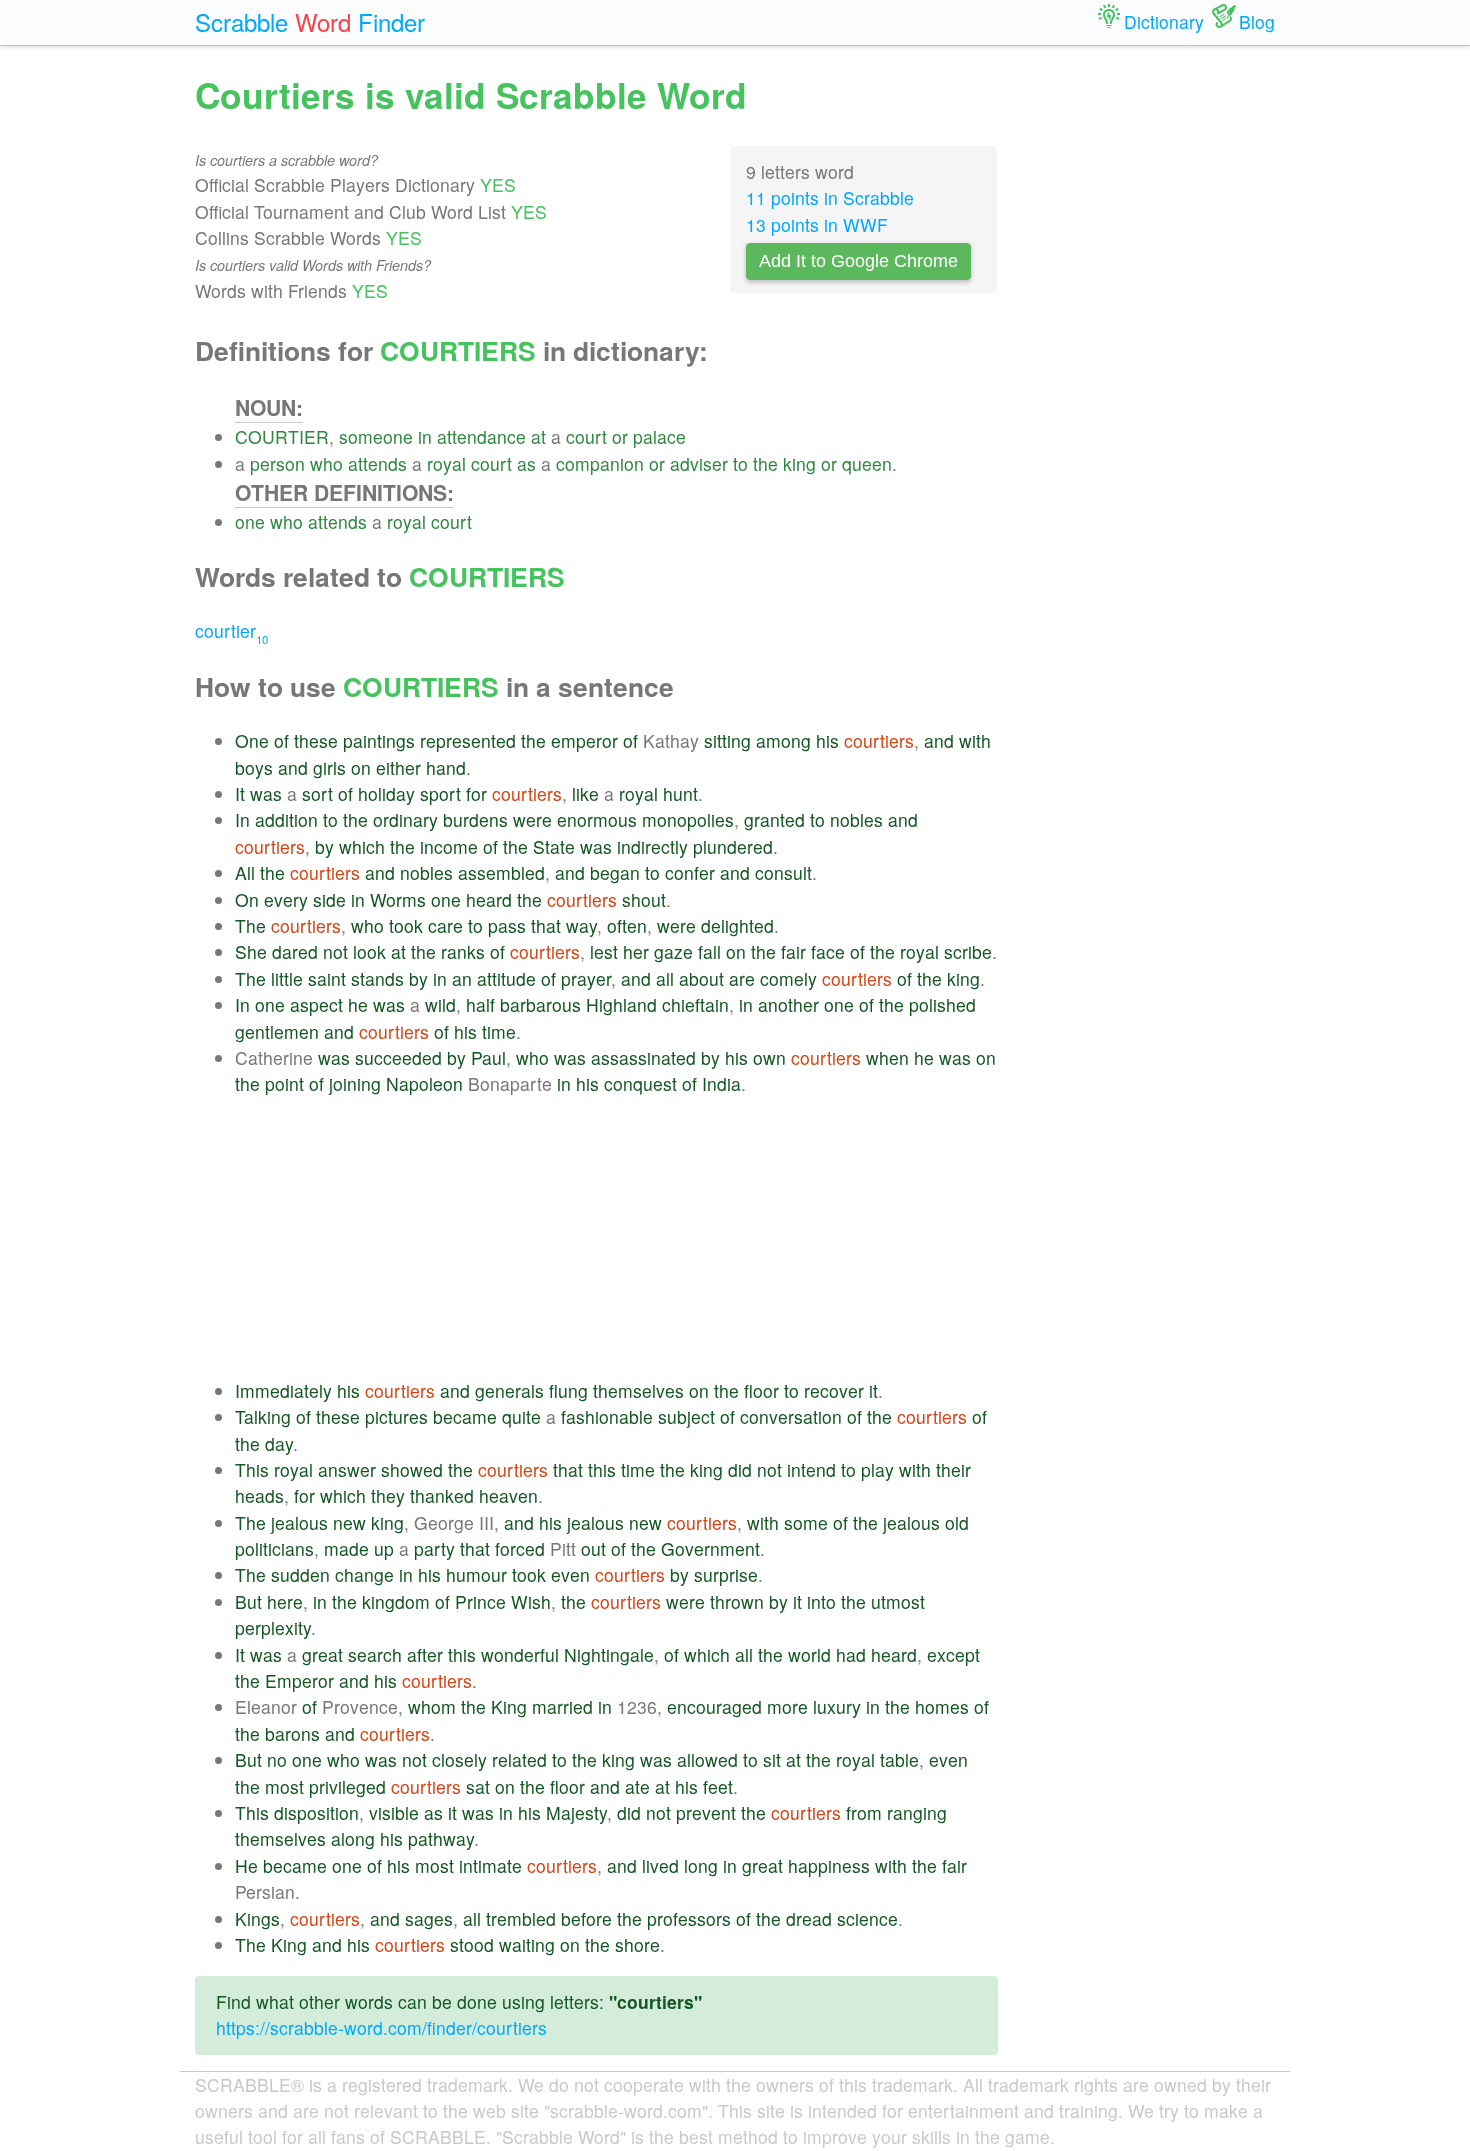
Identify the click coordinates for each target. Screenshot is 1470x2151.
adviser (699, 463)
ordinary (405, 819)
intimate (490, 1865)
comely (788, 978)
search (375, 1654)
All (245, 872)
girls (329, 767)
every (286, 899)
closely (459, 1759)
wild (440, 1004)
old (957, 1522)
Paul (488, 1057)
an (462, 978)
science (867, 1918)
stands (377, 978)
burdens (475, 819)
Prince (480, 1601)
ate (637, 1786)
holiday (386, 793)
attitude (506, 978)
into (821, 1601)
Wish (531, 1601)
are (742, 978)
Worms (398, 899)
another (788, 1004)
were (532, 819)
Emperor (299, 1680)
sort (317, 793)
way (581, 925)
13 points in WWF (817, 224)
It (240, 793)
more (787, 1706)
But (248, 1601)
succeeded (398, 1057)
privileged (347, 1786)
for (476, 793)
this (602, 1469)
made (346, 1548)
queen (867, 463)
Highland (621, 1004)
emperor (584, 740)
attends (377, 463)
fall (709, 951)
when (887, 1057)
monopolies (688, 819)
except (953, 1654)
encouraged (714, 1706)
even (570, 1574)
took (406, 925)
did (740, 1469)
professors (689, 1918)
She (251, 951)
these (316, 740)
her (636, 951)
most (284, 1786)
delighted (737, 925)
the (765, 463)
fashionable (607, 1416)
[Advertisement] (616, 1238)
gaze (673, 951)
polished (942, 1004)
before (586, 1918)
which (362, 846)
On (247, 899)
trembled (521, 1918)
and (939, 740)
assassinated (643, 1057)
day (279, 1443)
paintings (379, 740)
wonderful (520, 1654)
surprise (726, 1574)
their (953, 1469)
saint (327, 978)
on (361, 767)
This (252, 1469)
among (783, 740)
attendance (481, 436)
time (499, 1031)
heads (259, 1495)
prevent (706, 1812)
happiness (829, 1865)
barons (292, 1733)
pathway (441, 1838)
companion (600, 463)
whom (432, 1706)
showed (412, 1469)
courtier (231, 630)
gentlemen (277, 1031)
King (509, 1706)
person (277, 463)
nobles (856, 819)
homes (942, 1706)
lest (604, 951)
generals (509, 1390)
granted (774, 819)
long (701, 1865)
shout (644, 899)
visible (394, 1812)
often (627, 925)
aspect (316, 1004)
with (975, 740)
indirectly (652, 846)
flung (568, 1390)
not (335, 951)
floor (761, 1390)
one (250, 521)
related (519, 1759)
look (369, 951)
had (851, 1654)
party (434, 1548)
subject (686, 1416)
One (252, 740)
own (769, 1057)
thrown (737, 1601)
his (827, 740)
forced (520, 1548)
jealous (299, 1522)
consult (783, 872)
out (593, 1548)
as (526, 463)
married (562, 1706)
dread (809, 1918)
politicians (274, 1548)
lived (660, 1865)
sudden (300, 1574)
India (721, 1083)
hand (446, 767)
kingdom (396, 1601)
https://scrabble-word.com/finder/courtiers (381, 2027)
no (277, 1759)
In (242, 819)
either (398, 767)
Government (710, 1548)
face (828, 951)
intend (811, 1469)
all (665, 978)
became (465, 1416)
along (353, 1838)
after (425, 1654)
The (250, 925)
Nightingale (609, 1654)
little (287, 978)
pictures (396, 1416)
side (329, 899)
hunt (680, 793)
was (266, 793)
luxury (837, 1706)
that (546, 925)
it (873, 1390)
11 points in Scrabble (830, 197)
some (806, 1522)
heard (489, 899)
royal (446, 463)
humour (476, 1574)
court (586, 436)
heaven (508, 1495)
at (538, 436)
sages (429, 1918)
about (701, 978)
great (322, 1654)
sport (440, 793)
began (615, 872)
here (285, 1601)
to (740, 463)
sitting (727, 740)
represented (468, 740)
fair (793, 951)
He (246, 1865)
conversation (791, 1416)
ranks (463, 951)
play (877, 1469)
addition (286, 819)
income (449, 846)
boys (254, 767)
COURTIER (282, 436)
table (899, 1759)
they (388, 1495)
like (585, 793)
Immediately (283, 1390)
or (620, 436)
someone (376, 436)
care (445, 925)
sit (772, 1759)
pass (507, 925)
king (799, 463)
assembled (501, 872)
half (480, 1004)
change (364, 1574)
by (324, 846)
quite (521, 1416)
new (349, 1522)
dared (295, 951)
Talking (263, 1416)
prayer (586, 978)
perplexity (273, 1627)
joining (355, 1083)
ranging (917, 1812)
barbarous (540, 1004)
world (809, 1654)
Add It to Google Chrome (858, 261)
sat (478, 1786)
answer (347, 1469)
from (864, 1812)
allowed (707, 1759)
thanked (442, 1495)
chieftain (695, 1004)
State (554, 846)
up (384, 1548)
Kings (257, 1918)
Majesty (576, 1812)
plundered (733, 846)
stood (472, 1944)
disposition (316, 1812)
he (358, 1004)
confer (690, 872)
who (326, 463)
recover (834, 1390)
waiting (527, 1944)
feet (718, 1786)
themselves (638, 1390)
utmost (898, 1601)
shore (637, 1944)
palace (659, 436)
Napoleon (424, 1083)
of (281, 740)
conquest (640, 1083)
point (284, 1083)
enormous (597, 819)
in (425, 436)
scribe (968, 951)
